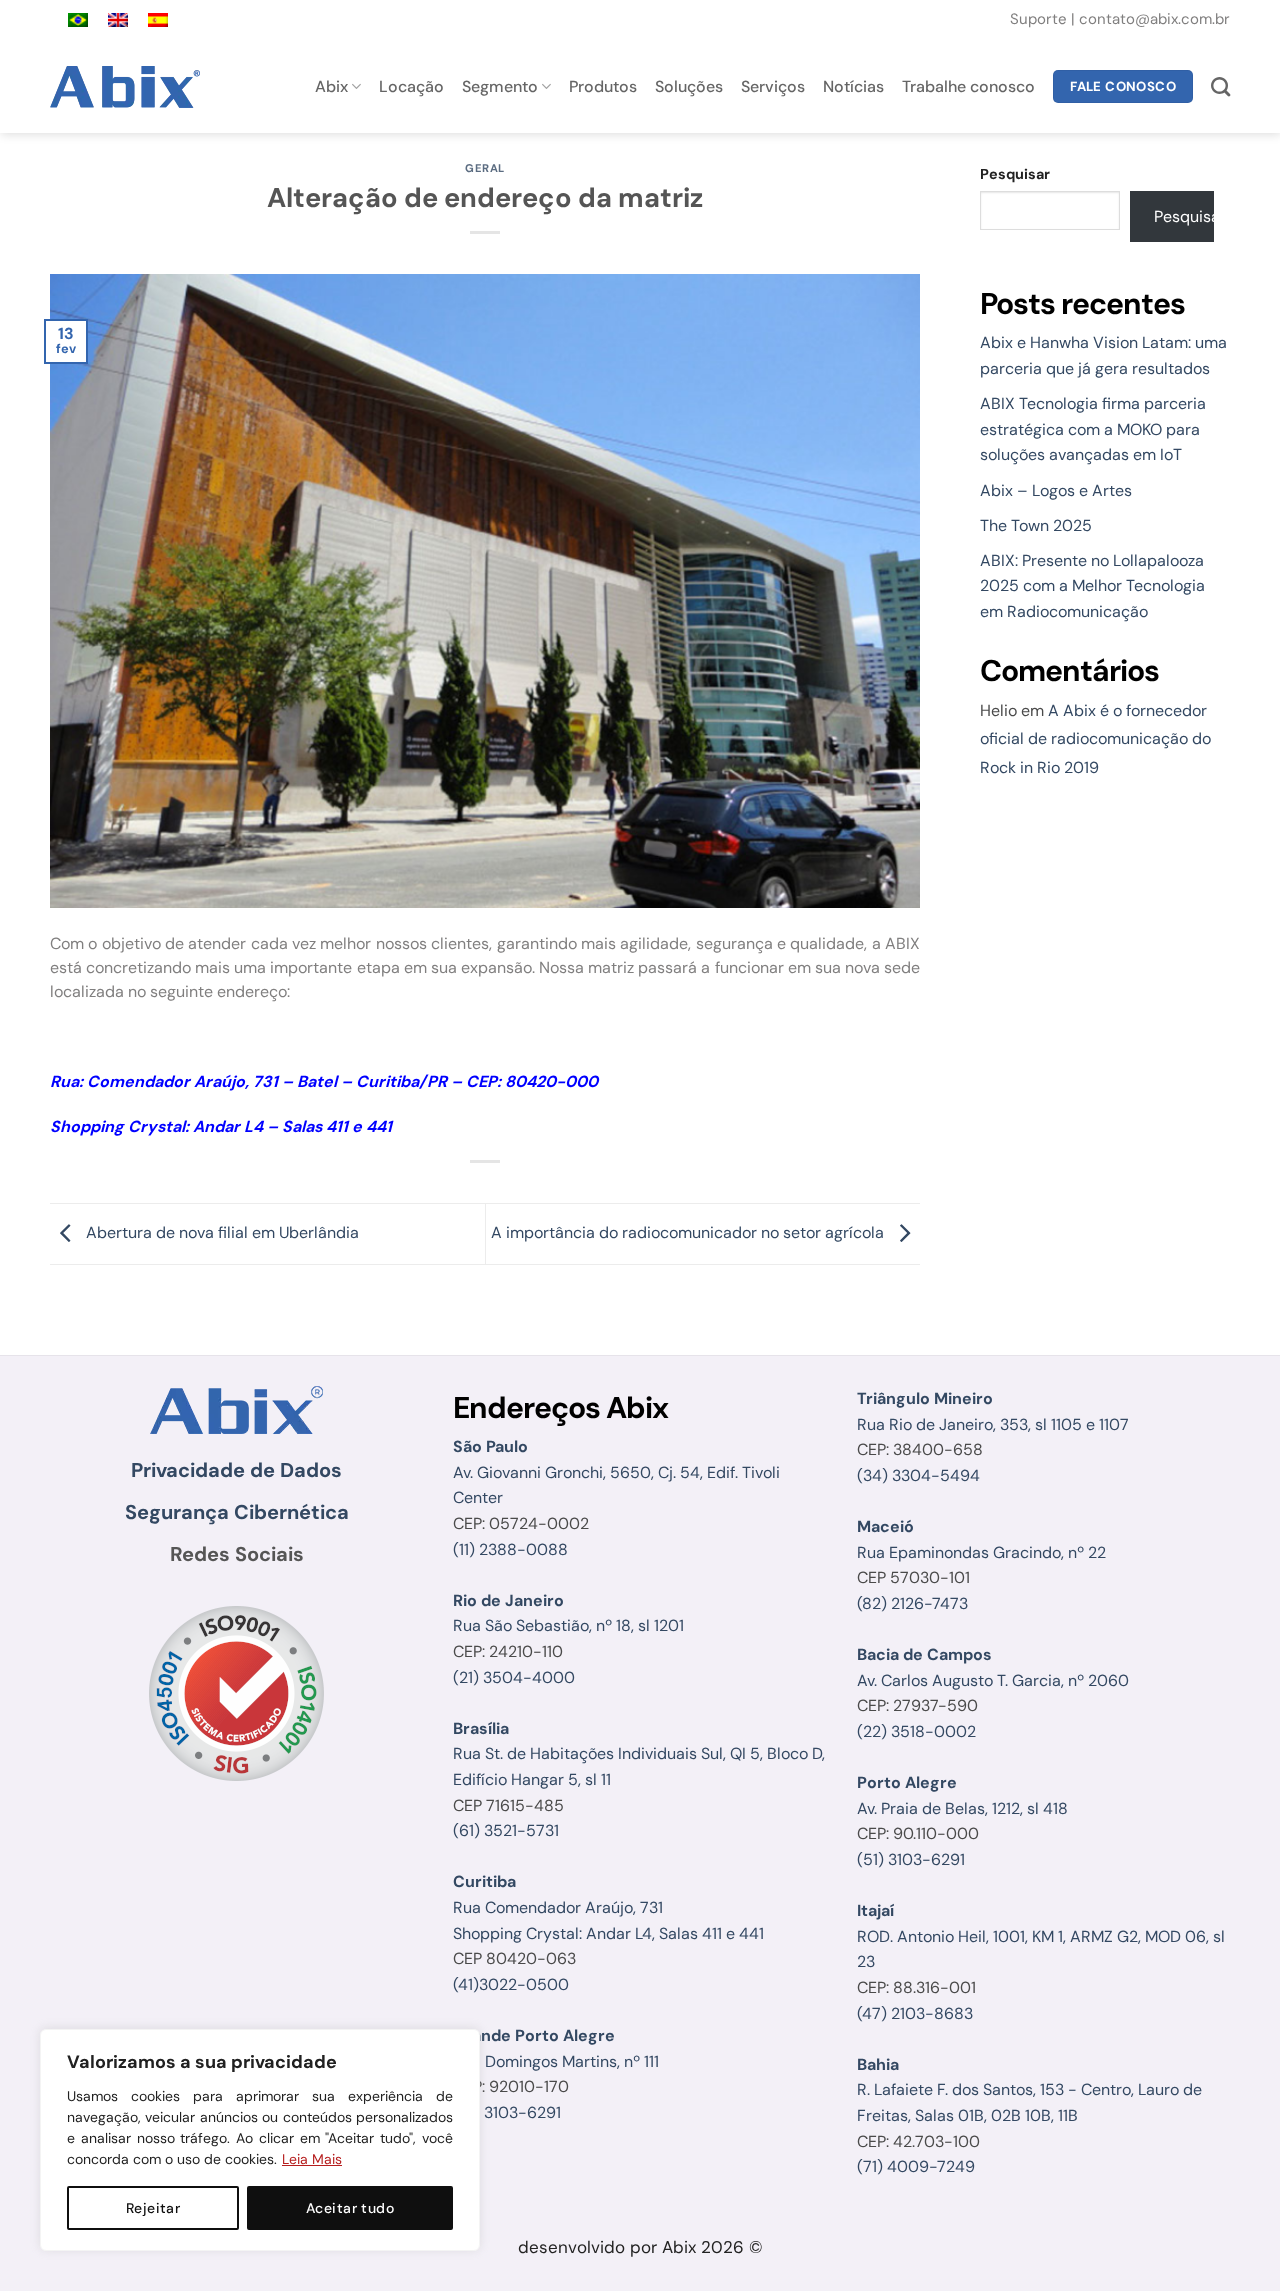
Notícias (853, 86)
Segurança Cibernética (237, 1512)
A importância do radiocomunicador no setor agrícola (689, 1232)
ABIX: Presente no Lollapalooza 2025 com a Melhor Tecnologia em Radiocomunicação (1092, 586)
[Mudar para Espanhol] (158, 20)
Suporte (1040, 19)
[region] (260, 2140)
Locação (411, 86)
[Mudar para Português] (78, 20)
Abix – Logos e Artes (1056, 490)
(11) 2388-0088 (510, 1549)
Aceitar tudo (350, 2208)
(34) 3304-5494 (918, 1475)
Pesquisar (1015, 174)
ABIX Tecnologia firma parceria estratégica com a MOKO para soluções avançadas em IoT (1093, 429)
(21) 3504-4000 (514, 1677)
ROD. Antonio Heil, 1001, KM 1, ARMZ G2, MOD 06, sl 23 (1041, 1936)
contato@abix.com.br (1154, 19)
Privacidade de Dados (236, 1470)
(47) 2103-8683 (915, 2013)
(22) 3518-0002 (916, 1731)
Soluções (689, 86)
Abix (331, 86)
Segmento (500, 86)
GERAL (485, 168)
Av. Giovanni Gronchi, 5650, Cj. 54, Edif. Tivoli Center (616, 1472)
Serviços (773, 86)
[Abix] (128, 87)
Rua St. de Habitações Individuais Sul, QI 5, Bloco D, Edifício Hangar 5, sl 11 (639, 1754)
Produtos (603, 86)
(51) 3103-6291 (507, 2112)
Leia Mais (312, 2159)
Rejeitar (153, 2208)
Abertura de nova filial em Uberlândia (220, 1232)
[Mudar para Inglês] (118, 20)
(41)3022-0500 (511, 1984)
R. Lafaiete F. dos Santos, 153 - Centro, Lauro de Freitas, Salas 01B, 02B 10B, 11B (1029, 2090)
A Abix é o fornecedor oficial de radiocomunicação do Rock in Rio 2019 (1095, 739)
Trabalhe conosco (968, 86)
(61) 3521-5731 (506, 1830)
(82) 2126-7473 (912, 1603)
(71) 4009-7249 (916, 2166)
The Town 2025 (1036, 525)
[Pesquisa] (1220, 86)
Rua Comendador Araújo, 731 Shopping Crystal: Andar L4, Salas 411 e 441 (608, 1907)
